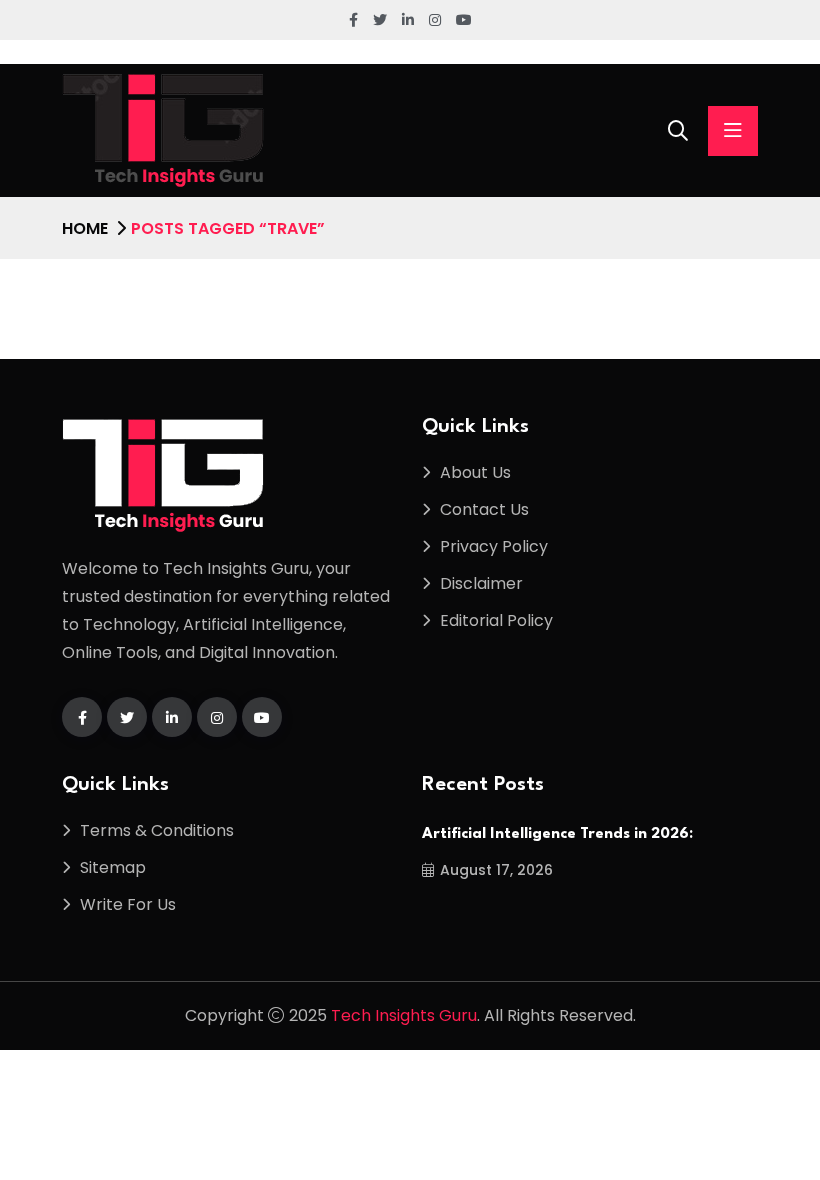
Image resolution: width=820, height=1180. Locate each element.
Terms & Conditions (157, 830)
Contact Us (484, 509)
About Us (475, 472)
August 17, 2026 (496, 870)
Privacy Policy (494, 546)
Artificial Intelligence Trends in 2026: (557, 834)
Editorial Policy (496, 620)
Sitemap (113, 867)
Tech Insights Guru (404, 1015)
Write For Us (128, 904)
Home (85, 228)
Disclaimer (481, 583)
